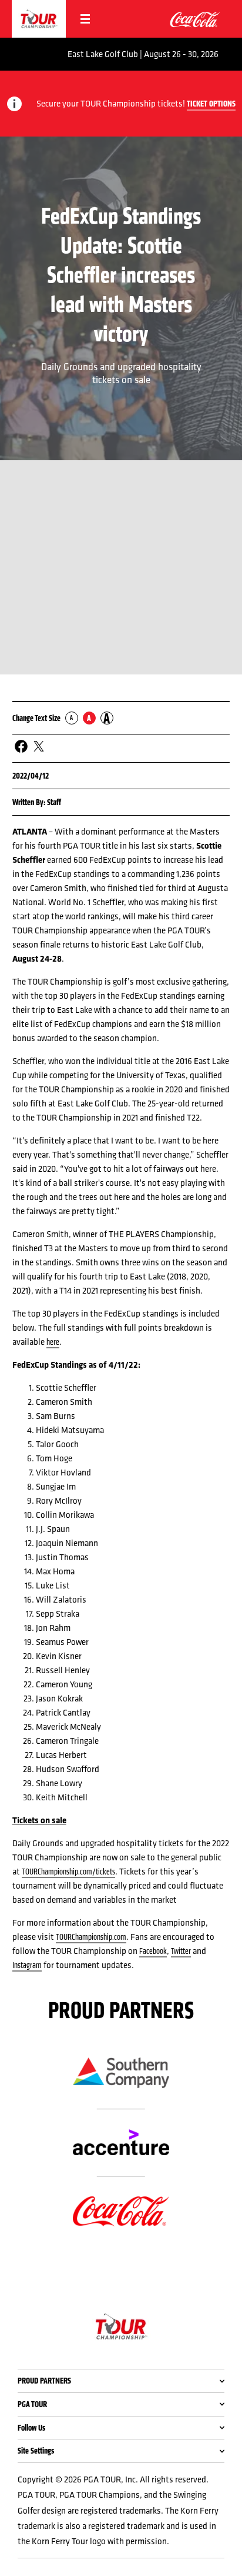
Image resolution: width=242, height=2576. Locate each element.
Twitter (181, 1951)
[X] (39, 747)
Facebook (153, 1951)
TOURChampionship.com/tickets (68, 1872)
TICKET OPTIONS (211, 104)
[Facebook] (21, 747)
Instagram (27, 1965)
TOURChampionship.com (91, 1937)
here (53, 1342)
